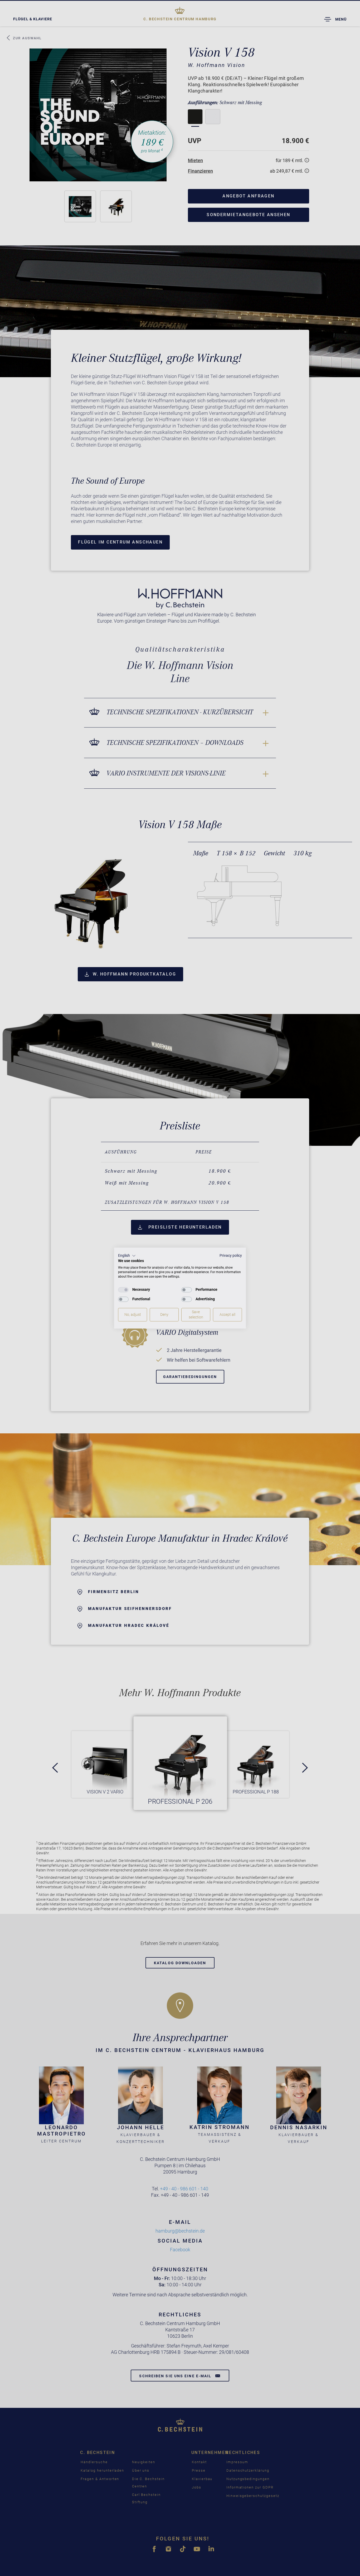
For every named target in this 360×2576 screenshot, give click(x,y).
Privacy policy (231, 1255)
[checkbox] (123, 1290)
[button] (127, 1256)
